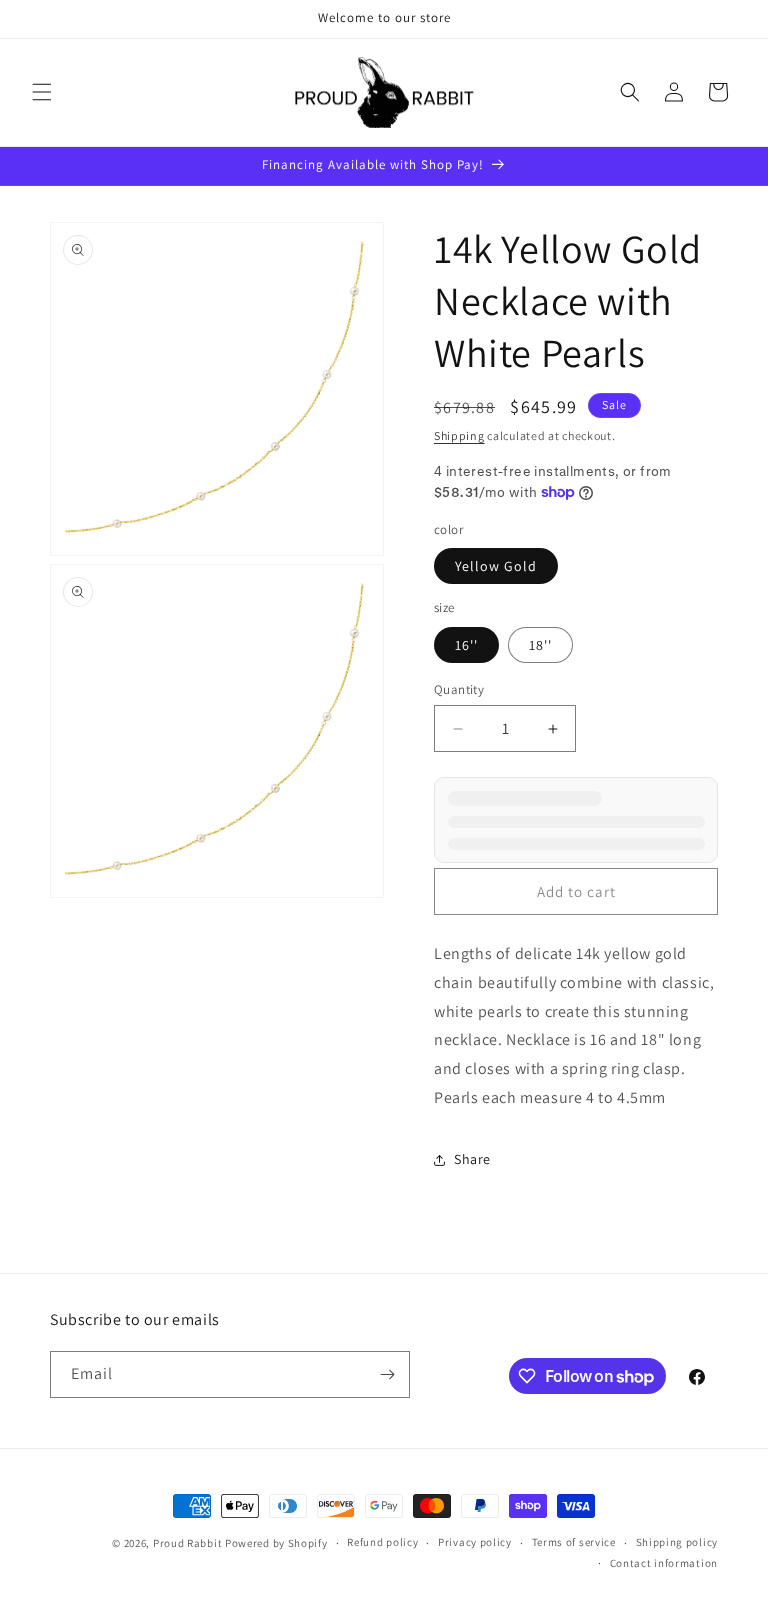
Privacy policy (475, 1542)
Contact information (664, 1563)
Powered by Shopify (276, 1543)
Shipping (459, 435)
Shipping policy (677, 1542)
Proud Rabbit (187, 1543)
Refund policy (382, 1542)
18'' (540, 645)
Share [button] (472, 1159)
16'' (466, 645)
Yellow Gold (496, 566)
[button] (42, 92)
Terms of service (574, 1542)
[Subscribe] (387, 1374)
